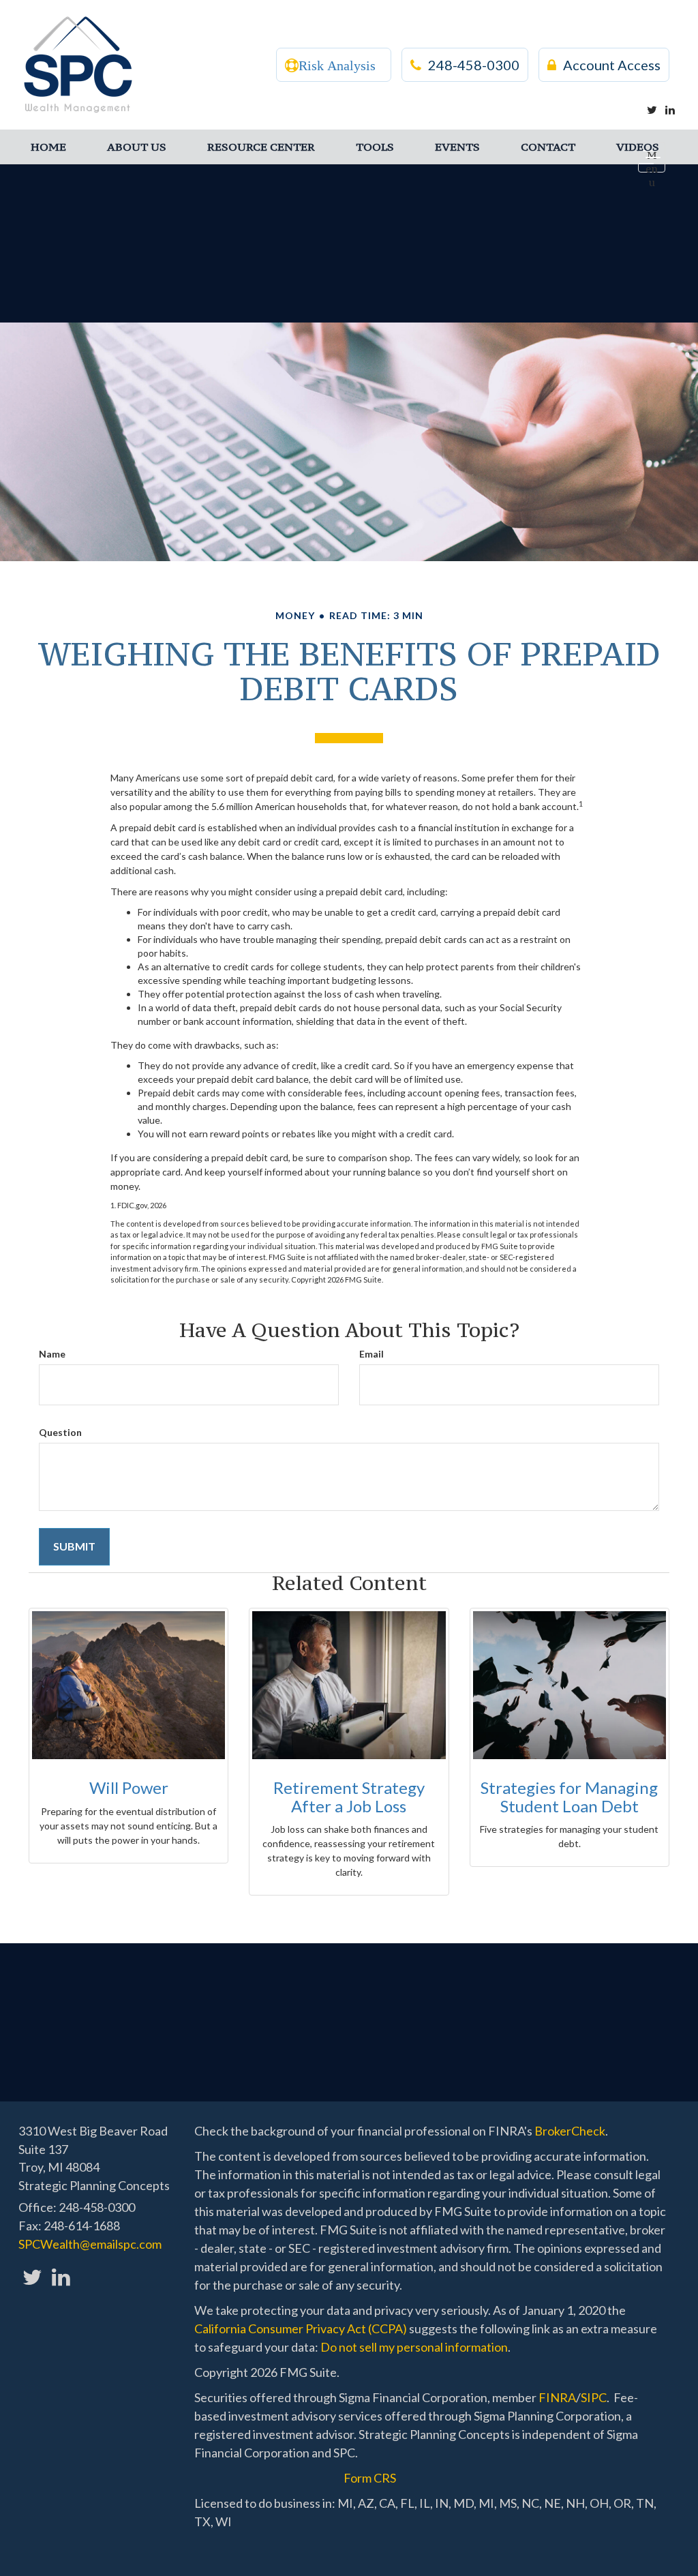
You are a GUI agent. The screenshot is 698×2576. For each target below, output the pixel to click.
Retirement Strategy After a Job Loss (349, 1796)
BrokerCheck (570, 2131)
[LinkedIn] (670, 110)
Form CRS (370, 2478)
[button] (137, 147)
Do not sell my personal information (414, 2347)
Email (371, 1354)
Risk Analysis (337, 65)
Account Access (612, 65)
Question (60, 1432)
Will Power (129, 1787)
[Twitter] (652, 110)
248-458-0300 (474, 65)
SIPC (594, 2397)
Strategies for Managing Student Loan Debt (569, 1796)
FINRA (557, 2397)
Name (52, 1354)
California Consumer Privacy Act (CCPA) (301, 2328)
